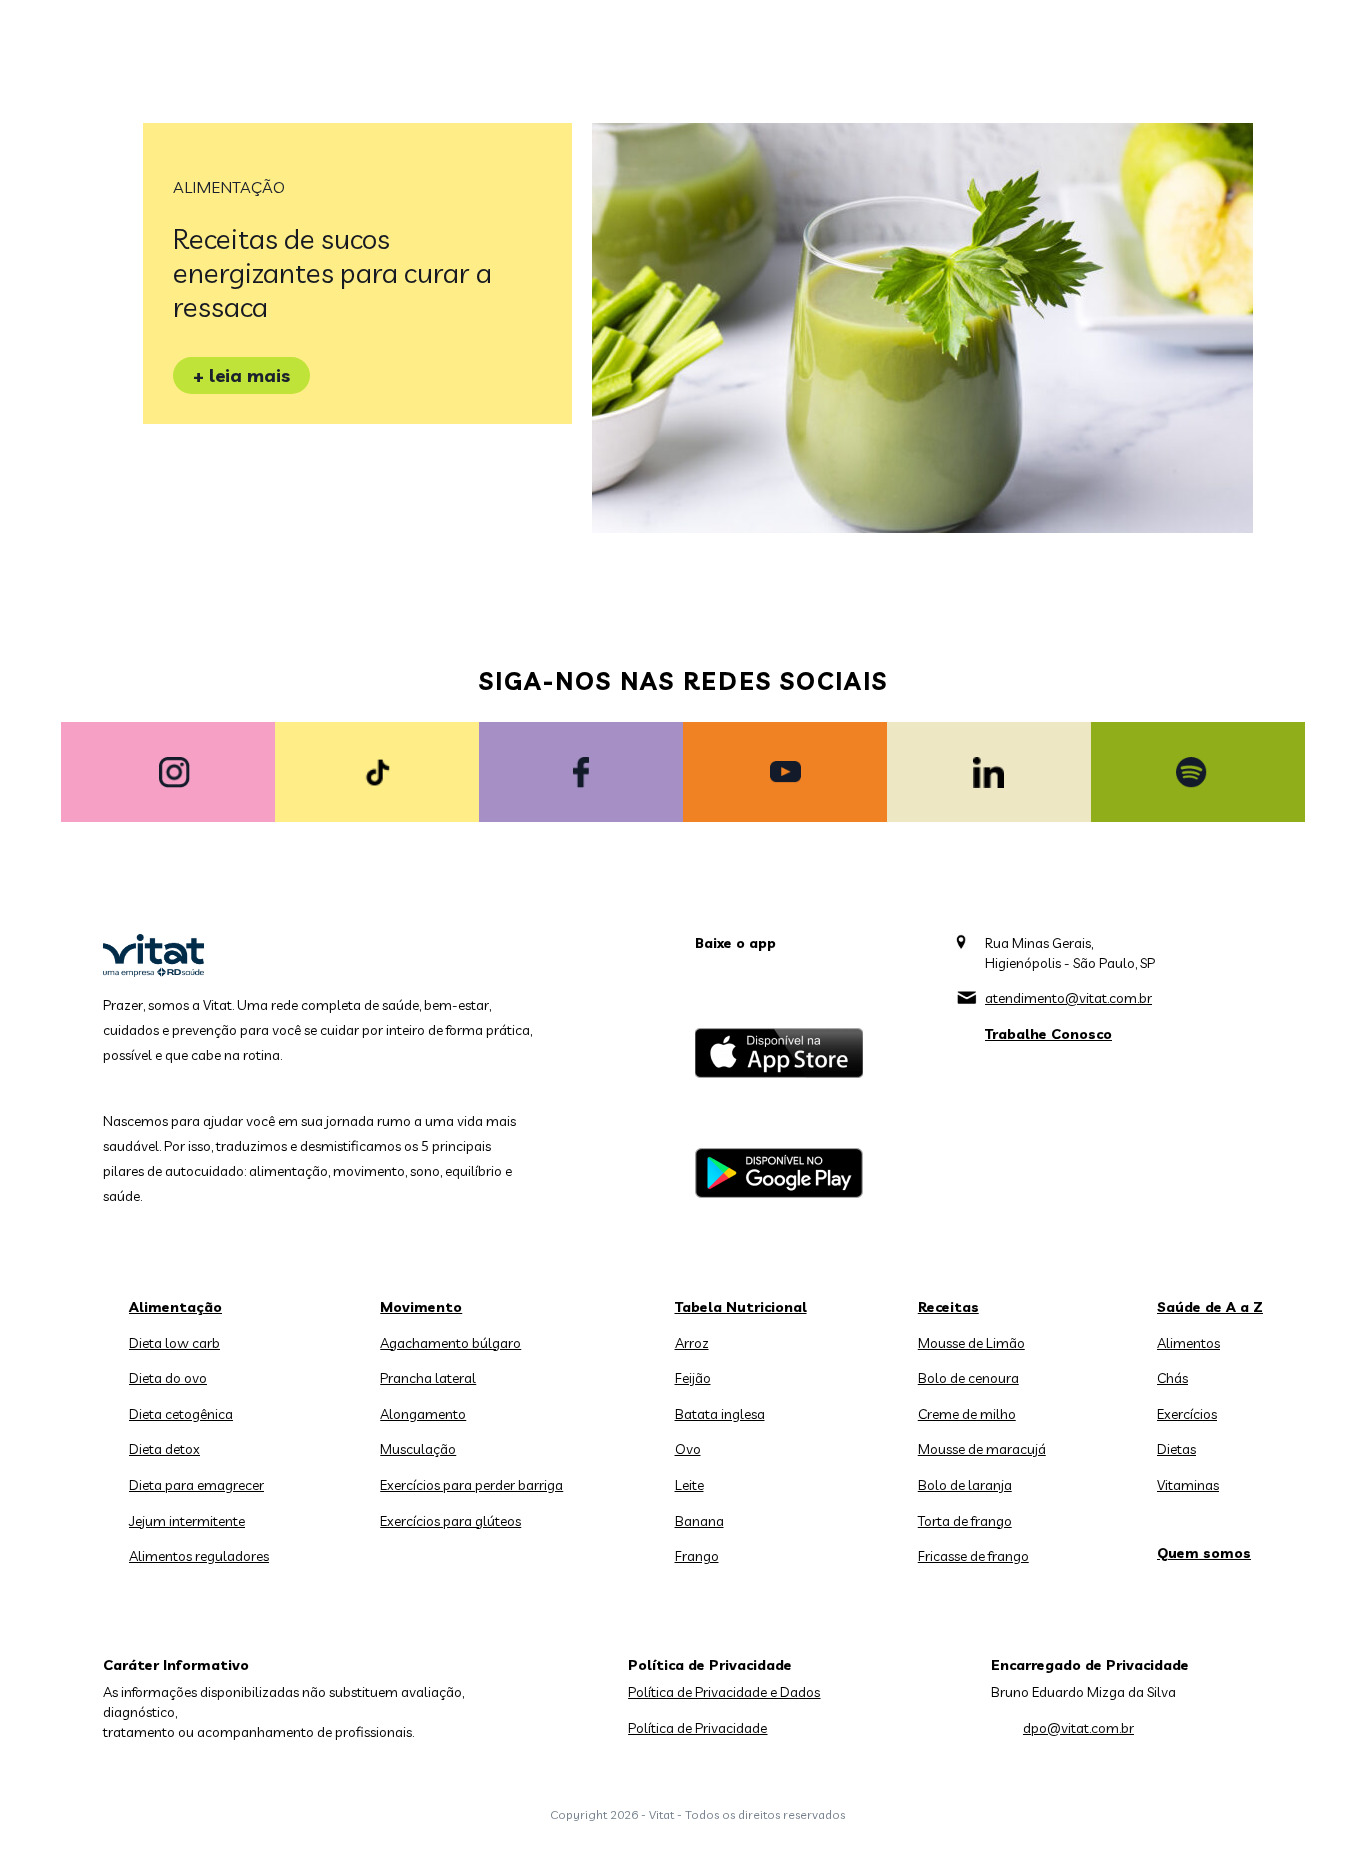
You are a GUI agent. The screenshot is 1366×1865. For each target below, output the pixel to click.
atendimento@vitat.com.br (1068, 998)
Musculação (418, 1449)
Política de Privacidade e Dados (724, 1692)
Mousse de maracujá (982, 1449)
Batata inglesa (720, 1414)
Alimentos (1188, 1343)
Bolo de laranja (965, 1485)
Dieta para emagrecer (196, 1485)
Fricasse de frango (973, 1556)
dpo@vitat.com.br (1078, 1728)
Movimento (421, 1307)
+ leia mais (241, 375)
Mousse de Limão (971, 1343)
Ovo (688, 1449)
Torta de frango (965, 1521)
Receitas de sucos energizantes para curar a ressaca (332, 272)
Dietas (1176, 1449)
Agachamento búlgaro (450, 1343)
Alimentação (229, 187)
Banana (699, 1521)
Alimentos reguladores (199, 1556)
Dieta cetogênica (181, 1414)
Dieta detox (164, 1449)
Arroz (692, 1343)
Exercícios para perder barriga (471, 1485)
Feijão (693, 1378)
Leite (689, 1485)
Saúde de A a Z (1210, 1307)
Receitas (948, 1307)
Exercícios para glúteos (450, 1521)
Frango (697, 1556)
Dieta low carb (174, 1343)
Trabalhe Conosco (1048, 1034)
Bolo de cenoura (968, 1378)
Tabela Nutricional (741, 1307)
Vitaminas (1188, 1485)
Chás (1172, 1378)
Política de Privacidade (697, 1728)
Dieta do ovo (168, 1378)
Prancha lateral (428, 1378)
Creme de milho (967, 1414)
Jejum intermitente (187, 1521)
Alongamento (423, 1414)
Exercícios (1187, 1414)
